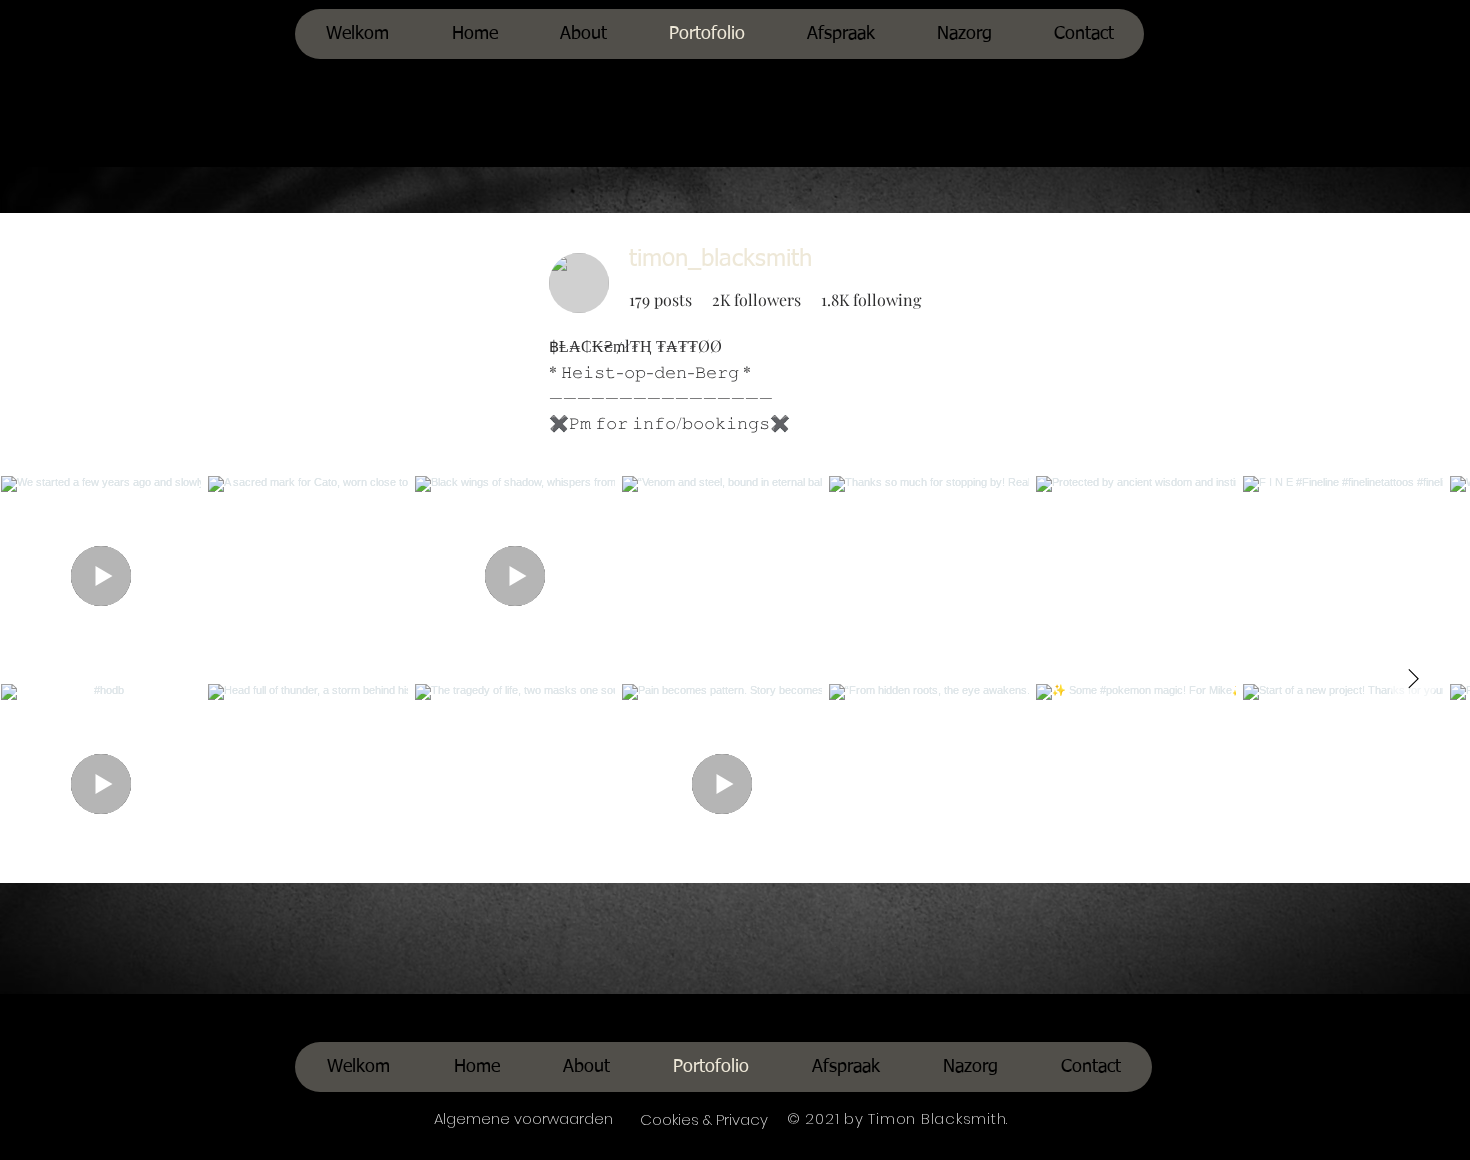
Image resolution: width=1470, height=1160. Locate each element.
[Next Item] (1413, 679)
